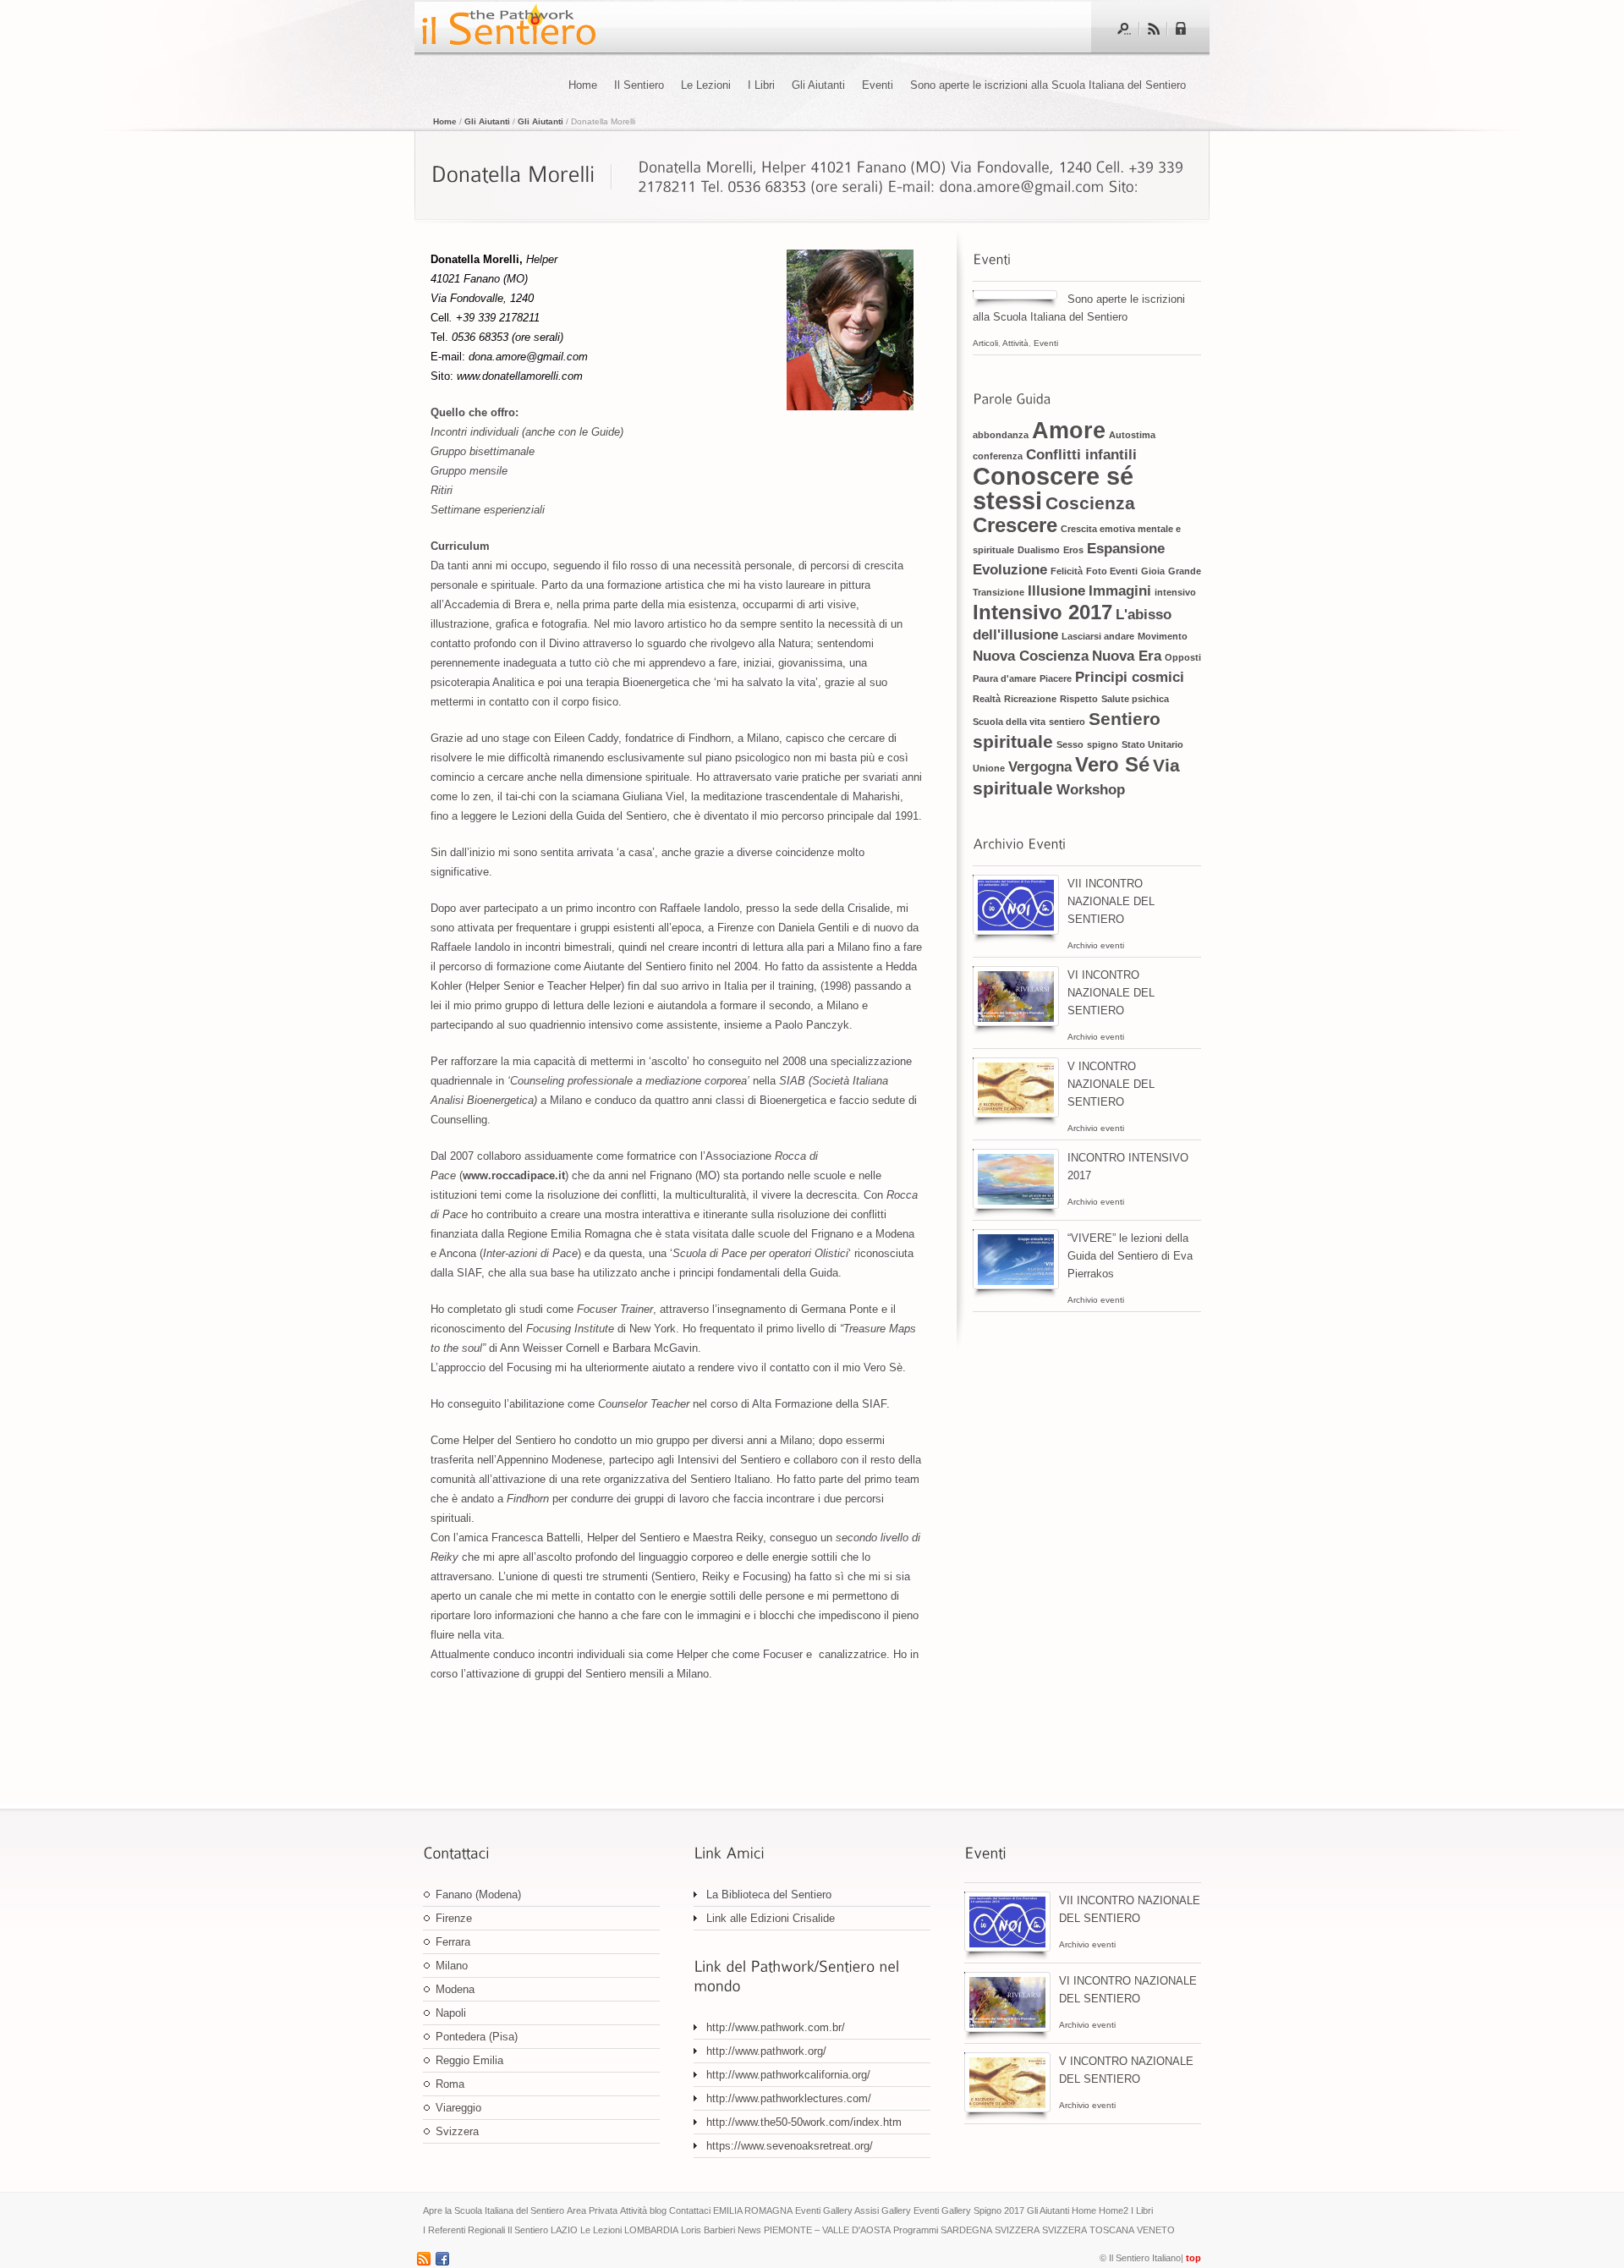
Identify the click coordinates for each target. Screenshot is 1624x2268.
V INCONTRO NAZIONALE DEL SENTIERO (1111, 1084)
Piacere (1056, 678)
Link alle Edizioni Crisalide (771, 1918)
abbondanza (1001, 435)
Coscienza (1090, 503)
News (749, 2230)
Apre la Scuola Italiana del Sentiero (494, 2210)
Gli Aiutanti (818, 85)
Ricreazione (1030, 699)
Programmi (916, 2230)
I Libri (761, 85)
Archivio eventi (1096, 945)
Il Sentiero (639, 85)
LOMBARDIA (651, 2230)
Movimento (1163, 636)
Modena (455, 1989)
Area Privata (592, 2210)
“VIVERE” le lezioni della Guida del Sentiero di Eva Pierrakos (1130, 1256)
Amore (1069, 431)
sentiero (1067, 722)
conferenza (998, 456)
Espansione (1126, 549)
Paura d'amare (1004, 678)
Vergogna (1040, 767)
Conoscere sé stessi (1053, 488)
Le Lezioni (706, 85)
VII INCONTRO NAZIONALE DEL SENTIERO (1111, 901)
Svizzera (457, 2131)
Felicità (1067, 571)
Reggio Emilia (469, 2060)
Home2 (1114, 2210)
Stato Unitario (1152, 744)
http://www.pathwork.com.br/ (776, 2027)
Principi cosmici (1130, 677)
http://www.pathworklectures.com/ (789, 2098)
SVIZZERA (1017, 2230)
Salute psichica (1135, 699)
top (1193, 2258)
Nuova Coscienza (1031, 656)
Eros (1073, 550)
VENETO (1156, 2230)
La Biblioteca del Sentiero (769, 1895)
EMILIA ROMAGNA (753, 2210)
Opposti (1183, 657)
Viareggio (458, 2108)
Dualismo (1039, 550)
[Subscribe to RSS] (1153, 29)
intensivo (1175, 592)
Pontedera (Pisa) (477, 2037)
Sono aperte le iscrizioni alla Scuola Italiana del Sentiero (1051, 85)
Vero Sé (1112, 764)
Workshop (1091, 790)
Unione (989, 768)
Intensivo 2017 (1042, 612)
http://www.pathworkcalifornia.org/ (788, 2075)
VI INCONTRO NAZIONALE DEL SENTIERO (1111, 993)
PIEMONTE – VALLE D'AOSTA (827, 2230)
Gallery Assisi (851, 2210)
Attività (1015, 343)
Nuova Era (1127, 656)
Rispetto (1079, 699)
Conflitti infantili (1081, 455)
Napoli (451, 2013)
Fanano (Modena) (478, 1895)
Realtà (987, 699)
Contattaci (690, 2210)
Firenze (454, 1918)
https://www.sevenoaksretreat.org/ (790, 2146)
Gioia (1153, 571)
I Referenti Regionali (464, 2230)
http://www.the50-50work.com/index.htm (804, 2122)
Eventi (878, 85)
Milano (452, 1966)
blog (658, 2210)
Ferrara (453, 1942)
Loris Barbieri (708, 2230)
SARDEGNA (966, 2230)
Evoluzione (1010, 570)
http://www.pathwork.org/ (766, 2051)
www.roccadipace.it (514, 1175)
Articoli (985, 343)
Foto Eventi (1112, 571)
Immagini (1120, 591)
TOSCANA (1112, 2230)
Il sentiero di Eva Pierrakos (507, 27)
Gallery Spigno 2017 (983, 2210)
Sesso (1070, 744)
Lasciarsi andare (1098, 636)
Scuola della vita (1009, 722)
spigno (1103, 744)
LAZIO (564, 2230)
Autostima (1132, 435)
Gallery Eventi (910, 2210)
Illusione (1056, 591)
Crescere (1015, 525)
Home (583, 85)
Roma (450, 2084)
